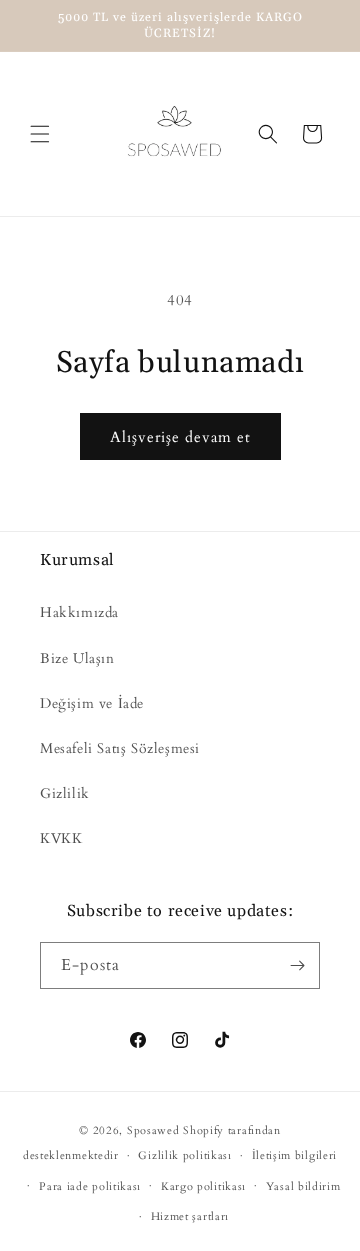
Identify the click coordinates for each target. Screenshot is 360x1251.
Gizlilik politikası (184, 1155)
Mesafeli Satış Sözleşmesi (120, 748)
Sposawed (153, 1130)
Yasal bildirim (303, 1186)
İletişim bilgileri (295, 1155)
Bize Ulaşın (77, 658)
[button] (40, 134)
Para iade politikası (90, 1186)
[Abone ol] (297, 965)
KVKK (61, 838)
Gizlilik (65, 793)
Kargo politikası (203, 1186)
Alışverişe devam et (180, 437)
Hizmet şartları (190, 1216)
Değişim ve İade (92, 703)
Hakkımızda (79, 612)
